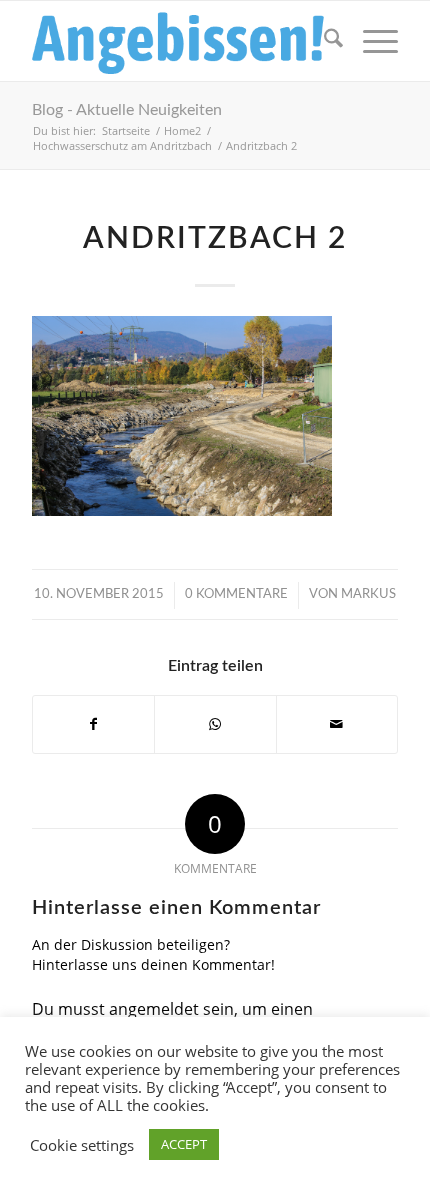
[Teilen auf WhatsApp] (215, 724)
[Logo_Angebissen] (178, 41)
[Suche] (323, 41)
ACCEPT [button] (184, 1144)
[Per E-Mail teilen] (337, 724)
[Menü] (370, 41)
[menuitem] (323, 41)
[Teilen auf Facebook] (93, 724)
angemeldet (154, 1009)
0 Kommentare (236, 594)
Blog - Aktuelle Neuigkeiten (127, 110)
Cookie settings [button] (82, 1145)
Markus (368, 594)
